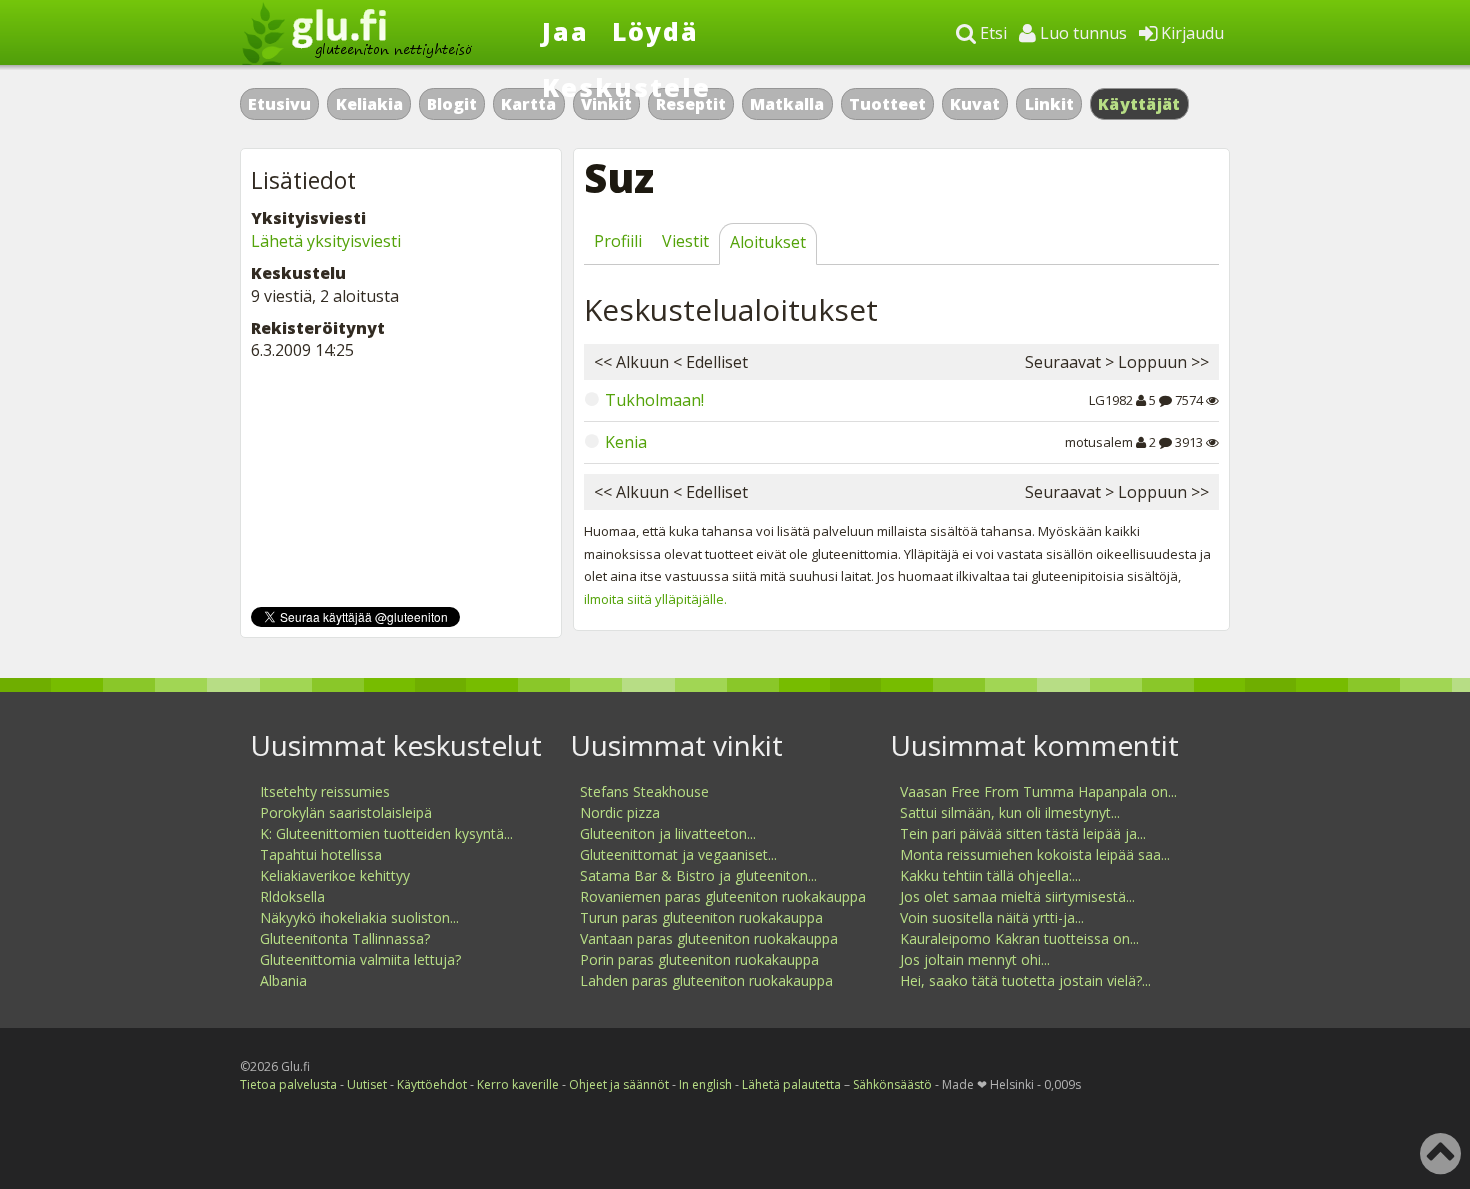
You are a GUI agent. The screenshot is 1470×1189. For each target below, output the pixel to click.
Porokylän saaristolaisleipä (346, 812)
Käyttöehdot (432, 1084)
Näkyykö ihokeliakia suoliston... (359, 917)
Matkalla (787, 104)
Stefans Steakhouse (644, 791)
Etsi (991, 33)
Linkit (1049, 104)
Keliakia (369, 104)
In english (705, 1084)
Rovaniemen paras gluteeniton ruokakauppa (723, 896)
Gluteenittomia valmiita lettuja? (360, 959)
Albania (283, 980)
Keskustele (626, 87)
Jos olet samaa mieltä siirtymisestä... (1017, 896)
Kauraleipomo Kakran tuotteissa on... (1019, 938)
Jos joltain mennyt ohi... (975, 959)
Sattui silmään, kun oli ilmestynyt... (1010, 812)
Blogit (452, 104)
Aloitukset (768, 242)
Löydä (655, 31)
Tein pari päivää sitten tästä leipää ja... (1023, 833)
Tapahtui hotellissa (321, 854)
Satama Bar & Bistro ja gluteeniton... (698, 875)
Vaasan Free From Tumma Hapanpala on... (1038, 791)
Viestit (685, 241)
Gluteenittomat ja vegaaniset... (678, 854)
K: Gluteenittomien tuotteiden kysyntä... (386, 833)
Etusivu (279, 104)
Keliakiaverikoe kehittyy (335, 875)
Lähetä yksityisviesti (326, 241)
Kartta (528, 104)
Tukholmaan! (654, 400)
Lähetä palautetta (791, 1084)
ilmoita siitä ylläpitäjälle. (655, 599)
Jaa (565, 31)
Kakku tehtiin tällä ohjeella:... (990, 875)
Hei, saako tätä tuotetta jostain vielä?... (1025, 980)
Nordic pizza (620, 812)
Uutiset (367, 1084)
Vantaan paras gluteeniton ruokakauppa (709, 938)
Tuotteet (887, 104)
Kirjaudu (1190, 33)
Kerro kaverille (518, 1084)
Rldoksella (292, 896)
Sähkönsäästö (892, 1084)
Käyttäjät (1139, 104)
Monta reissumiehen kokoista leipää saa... (1035, 854)
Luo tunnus (1081, 33)
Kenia (626, 442)
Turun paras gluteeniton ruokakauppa (701, 917)
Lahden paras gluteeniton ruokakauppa (706, 980)
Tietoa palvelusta (288, 1084)
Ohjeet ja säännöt (619, 1084)
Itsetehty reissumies (325, 791)
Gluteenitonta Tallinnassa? (345, 938)
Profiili (618, 241)
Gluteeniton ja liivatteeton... (668, 833)
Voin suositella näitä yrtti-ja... (992, 917)
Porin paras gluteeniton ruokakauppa (699, 959)
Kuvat (975, 104)
